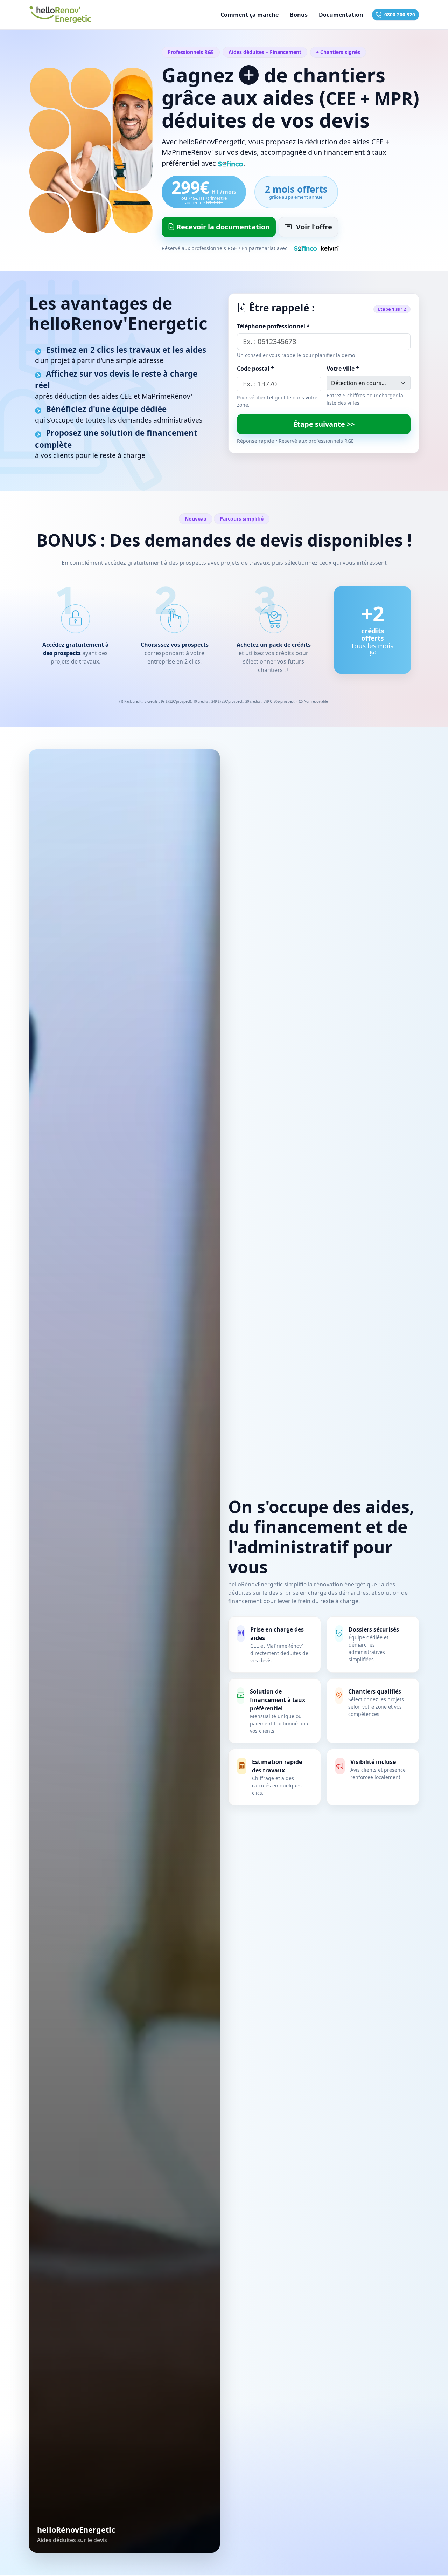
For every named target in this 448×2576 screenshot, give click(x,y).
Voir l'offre (313, 227)
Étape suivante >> (324, 424)
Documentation (341, 15)
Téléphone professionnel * (273, 326)
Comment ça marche (250, 15)
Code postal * (255, 369)
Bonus (299, 15)
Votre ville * (343, 369)
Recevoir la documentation (222, 227)
